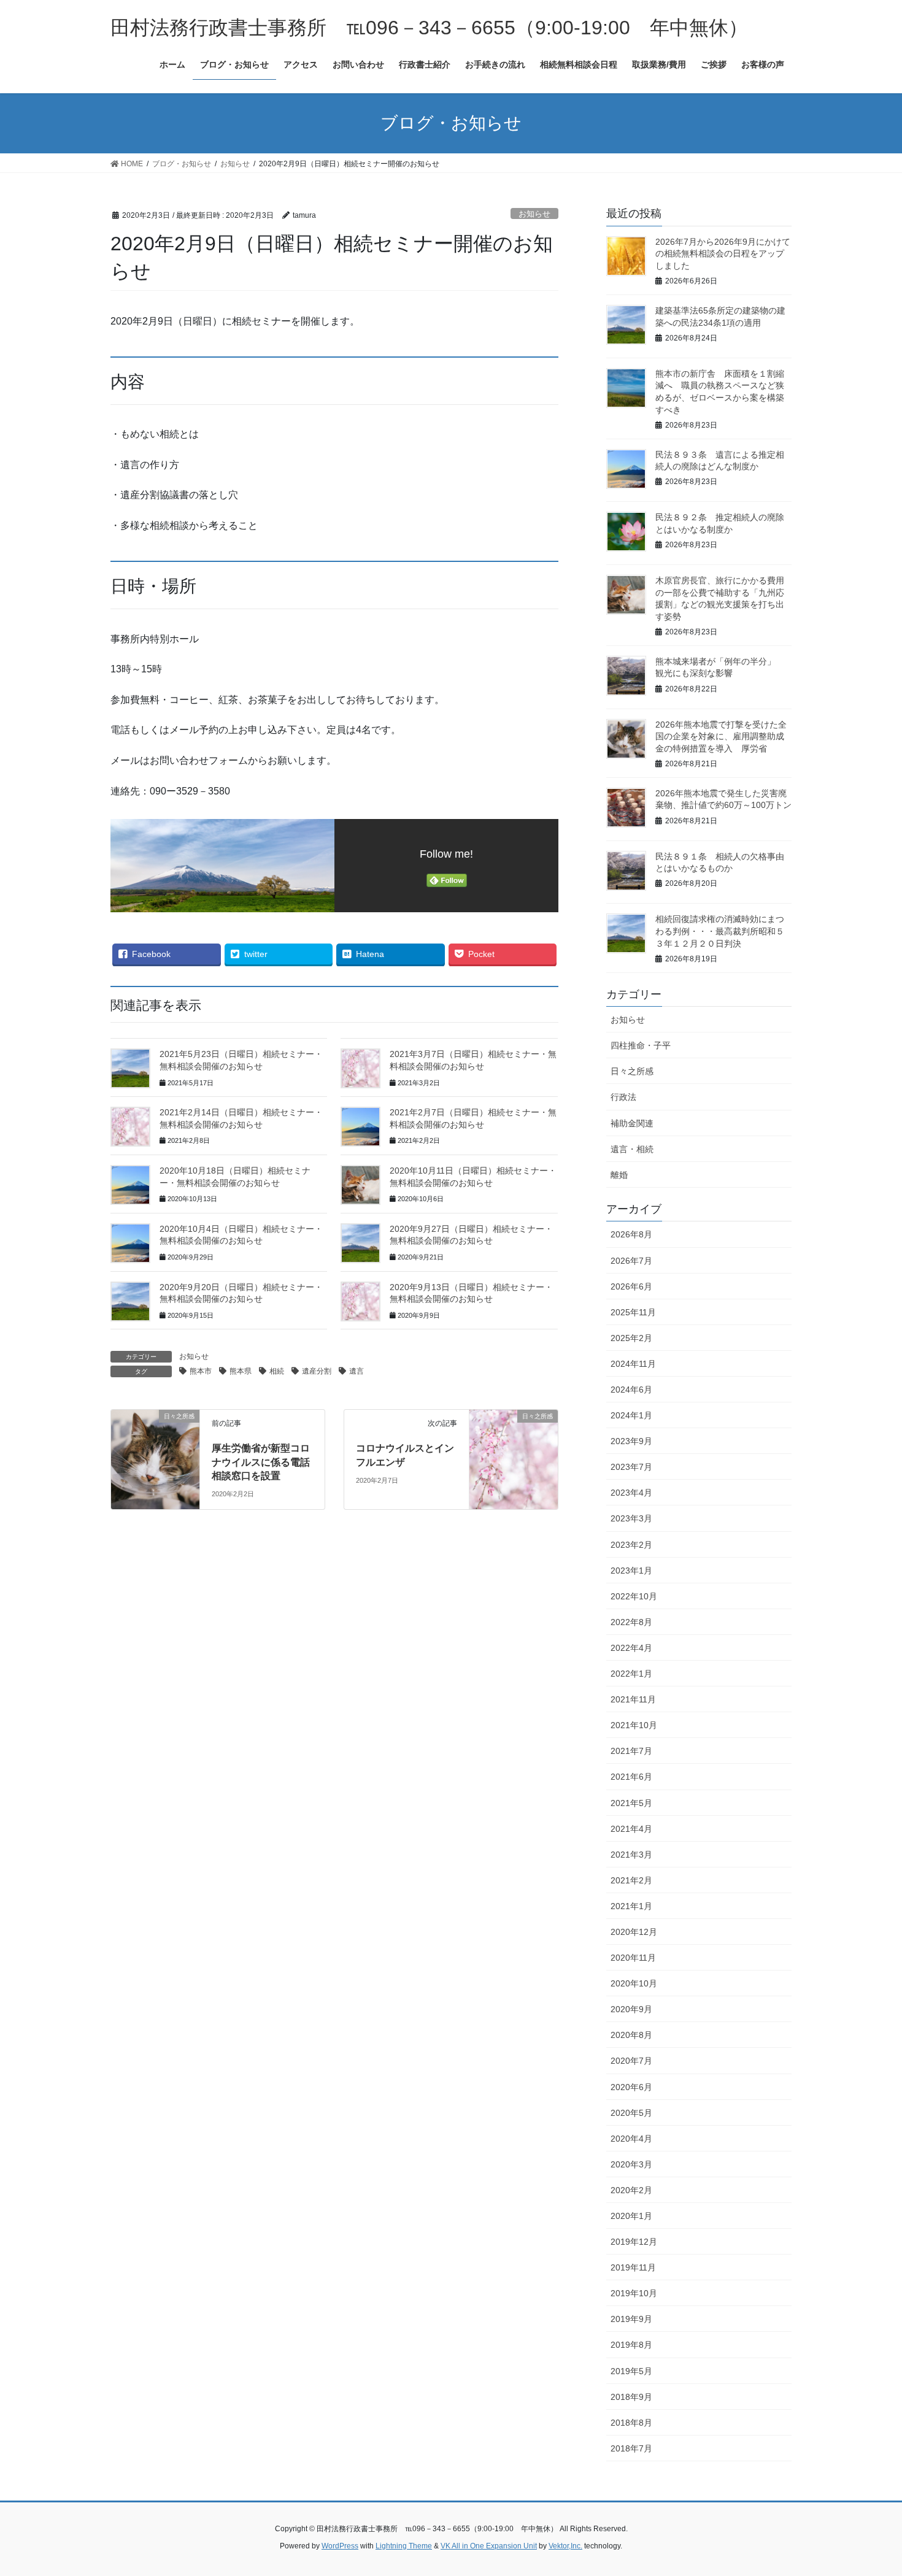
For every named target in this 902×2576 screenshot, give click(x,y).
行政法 (623, 1097)
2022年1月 (631, 1674)
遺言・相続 (632, 1149)
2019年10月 (634, 2293)
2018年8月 (631, 2423)
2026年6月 (631, 1286)
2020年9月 (631, 2009)
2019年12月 (634, 2242)
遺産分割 (317, 1371)
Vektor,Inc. (565, 2546)
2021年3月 (631, 1855)
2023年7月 (631, 1467)
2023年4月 (631, 1493)
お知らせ (534, 214)
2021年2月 (631, 1880)
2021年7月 (631, 1751)
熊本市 (201, 1371)
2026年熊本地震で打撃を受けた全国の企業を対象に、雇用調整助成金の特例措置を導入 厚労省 (721, 736)
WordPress (340, 2546)
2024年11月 (633, 1364)
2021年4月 (631, 1829)
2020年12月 (634, 1932)
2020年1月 (631, 2216)
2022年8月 (631, 1622)
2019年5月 (631, 2371)
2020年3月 (631, 2164)
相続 (277, 1371)
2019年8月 (631, 2345)
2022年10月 (634, 1596)
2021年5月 (631, 1803)
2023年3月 (631, 1518)
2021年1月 (631, 1906)
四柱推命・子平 (641, 1045)
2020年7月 (631, 2061)
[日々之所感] (155, 1439)
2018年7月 (631, 2448)
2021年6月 (631, 1777)
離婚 (619, 1175)
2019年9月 (631, 2319)
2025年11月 (633, 1312)
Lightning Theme (404, 2546)
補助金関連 (632, 1123)
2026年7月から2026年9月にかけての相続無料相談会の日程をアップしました (723, 254)
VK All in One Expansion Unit (489, 2546)
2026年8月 (631, 1234)
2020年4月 (631, 2139)
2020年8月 (631, 2035)
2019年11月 (633, 2267)
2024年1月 (631, 1415)
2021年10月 (634, 1725)
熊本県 (241, 1371)
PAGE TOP (870, 2488)
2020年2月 (631, 2190)
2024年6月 (631, 1390)
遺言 (357, 1371)
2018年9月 (631, 2397)
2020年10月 (634, 1983)
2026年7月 (631, 1261)
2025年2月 (631, 1338)
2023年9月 (631, 1441)
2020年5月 (631, 2113)
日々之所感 (632, 1071)
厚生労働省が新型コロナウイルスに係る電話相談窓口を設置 (261, 1462)
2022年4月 (631, 1648)
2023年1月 (631, 1571)
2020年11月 (633, 1958)
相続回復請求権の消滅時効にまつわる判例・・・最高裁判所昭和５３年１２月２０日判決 (720, 931)
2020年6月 (631, 2087)
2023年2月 (631, 1545)
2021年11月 (633, 1699)
